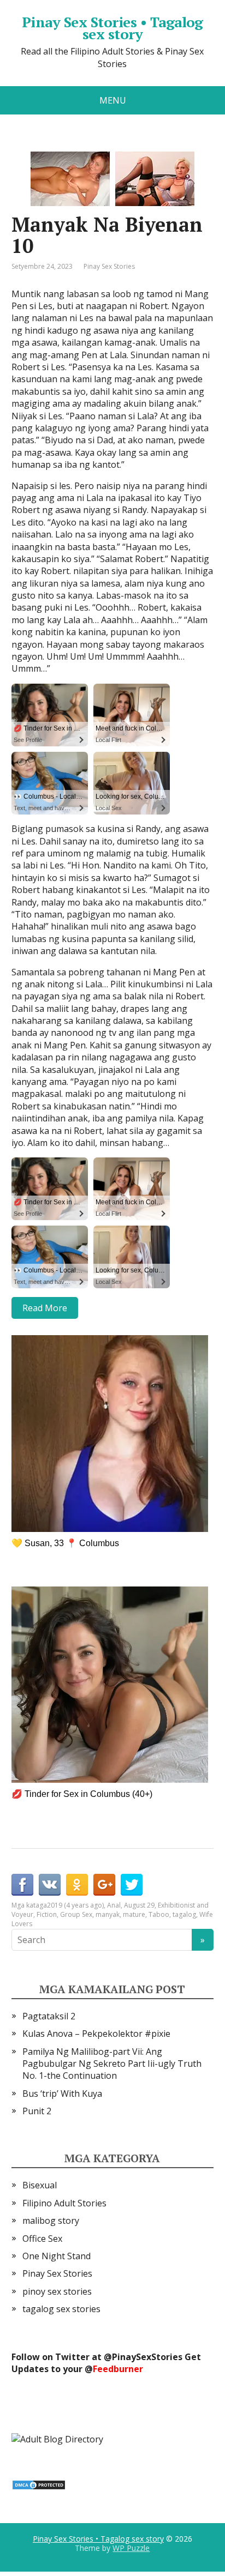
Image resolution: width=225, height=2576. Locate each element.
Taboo (159, 1914)
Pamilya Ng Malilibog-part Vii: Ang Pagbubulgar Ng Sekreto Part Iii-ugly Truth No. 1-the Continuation (112, 2064)
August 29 (139, 1905)
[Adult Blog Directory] (57, 2438)
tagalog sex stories (61, 2309)
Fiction (47, 1914)
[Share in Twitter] (132, 1885)
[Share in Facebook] (22, 1885)
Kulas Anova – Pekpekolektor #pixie (96, 2034)
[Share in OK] (77, 1885)
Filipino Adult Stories (64, 2203)
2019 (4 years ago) (75, 1905)
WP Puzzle (131, 2548)
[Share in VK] (50, 1885)
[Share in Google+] (104, 1885)
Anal (114, 1905)
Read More (45, 1308)
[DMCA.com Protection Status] (39, 2484)
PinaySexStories (147, 2357)
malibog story (51, 2221)
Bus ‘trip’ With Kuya (62, 2094)
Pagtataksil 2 (49, 2016)
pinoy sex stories (57, 2291)
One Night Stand (57, 2256)
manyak (108, 1914)
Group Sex (76, 1914)
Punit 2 (37, 2111)
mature (134, 1914)
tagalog (184, 1914)
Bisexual (40, 2185)
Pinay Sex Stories (109, 266)
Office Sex (42, 2239)
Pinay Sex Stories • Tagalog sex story (112, 28)
